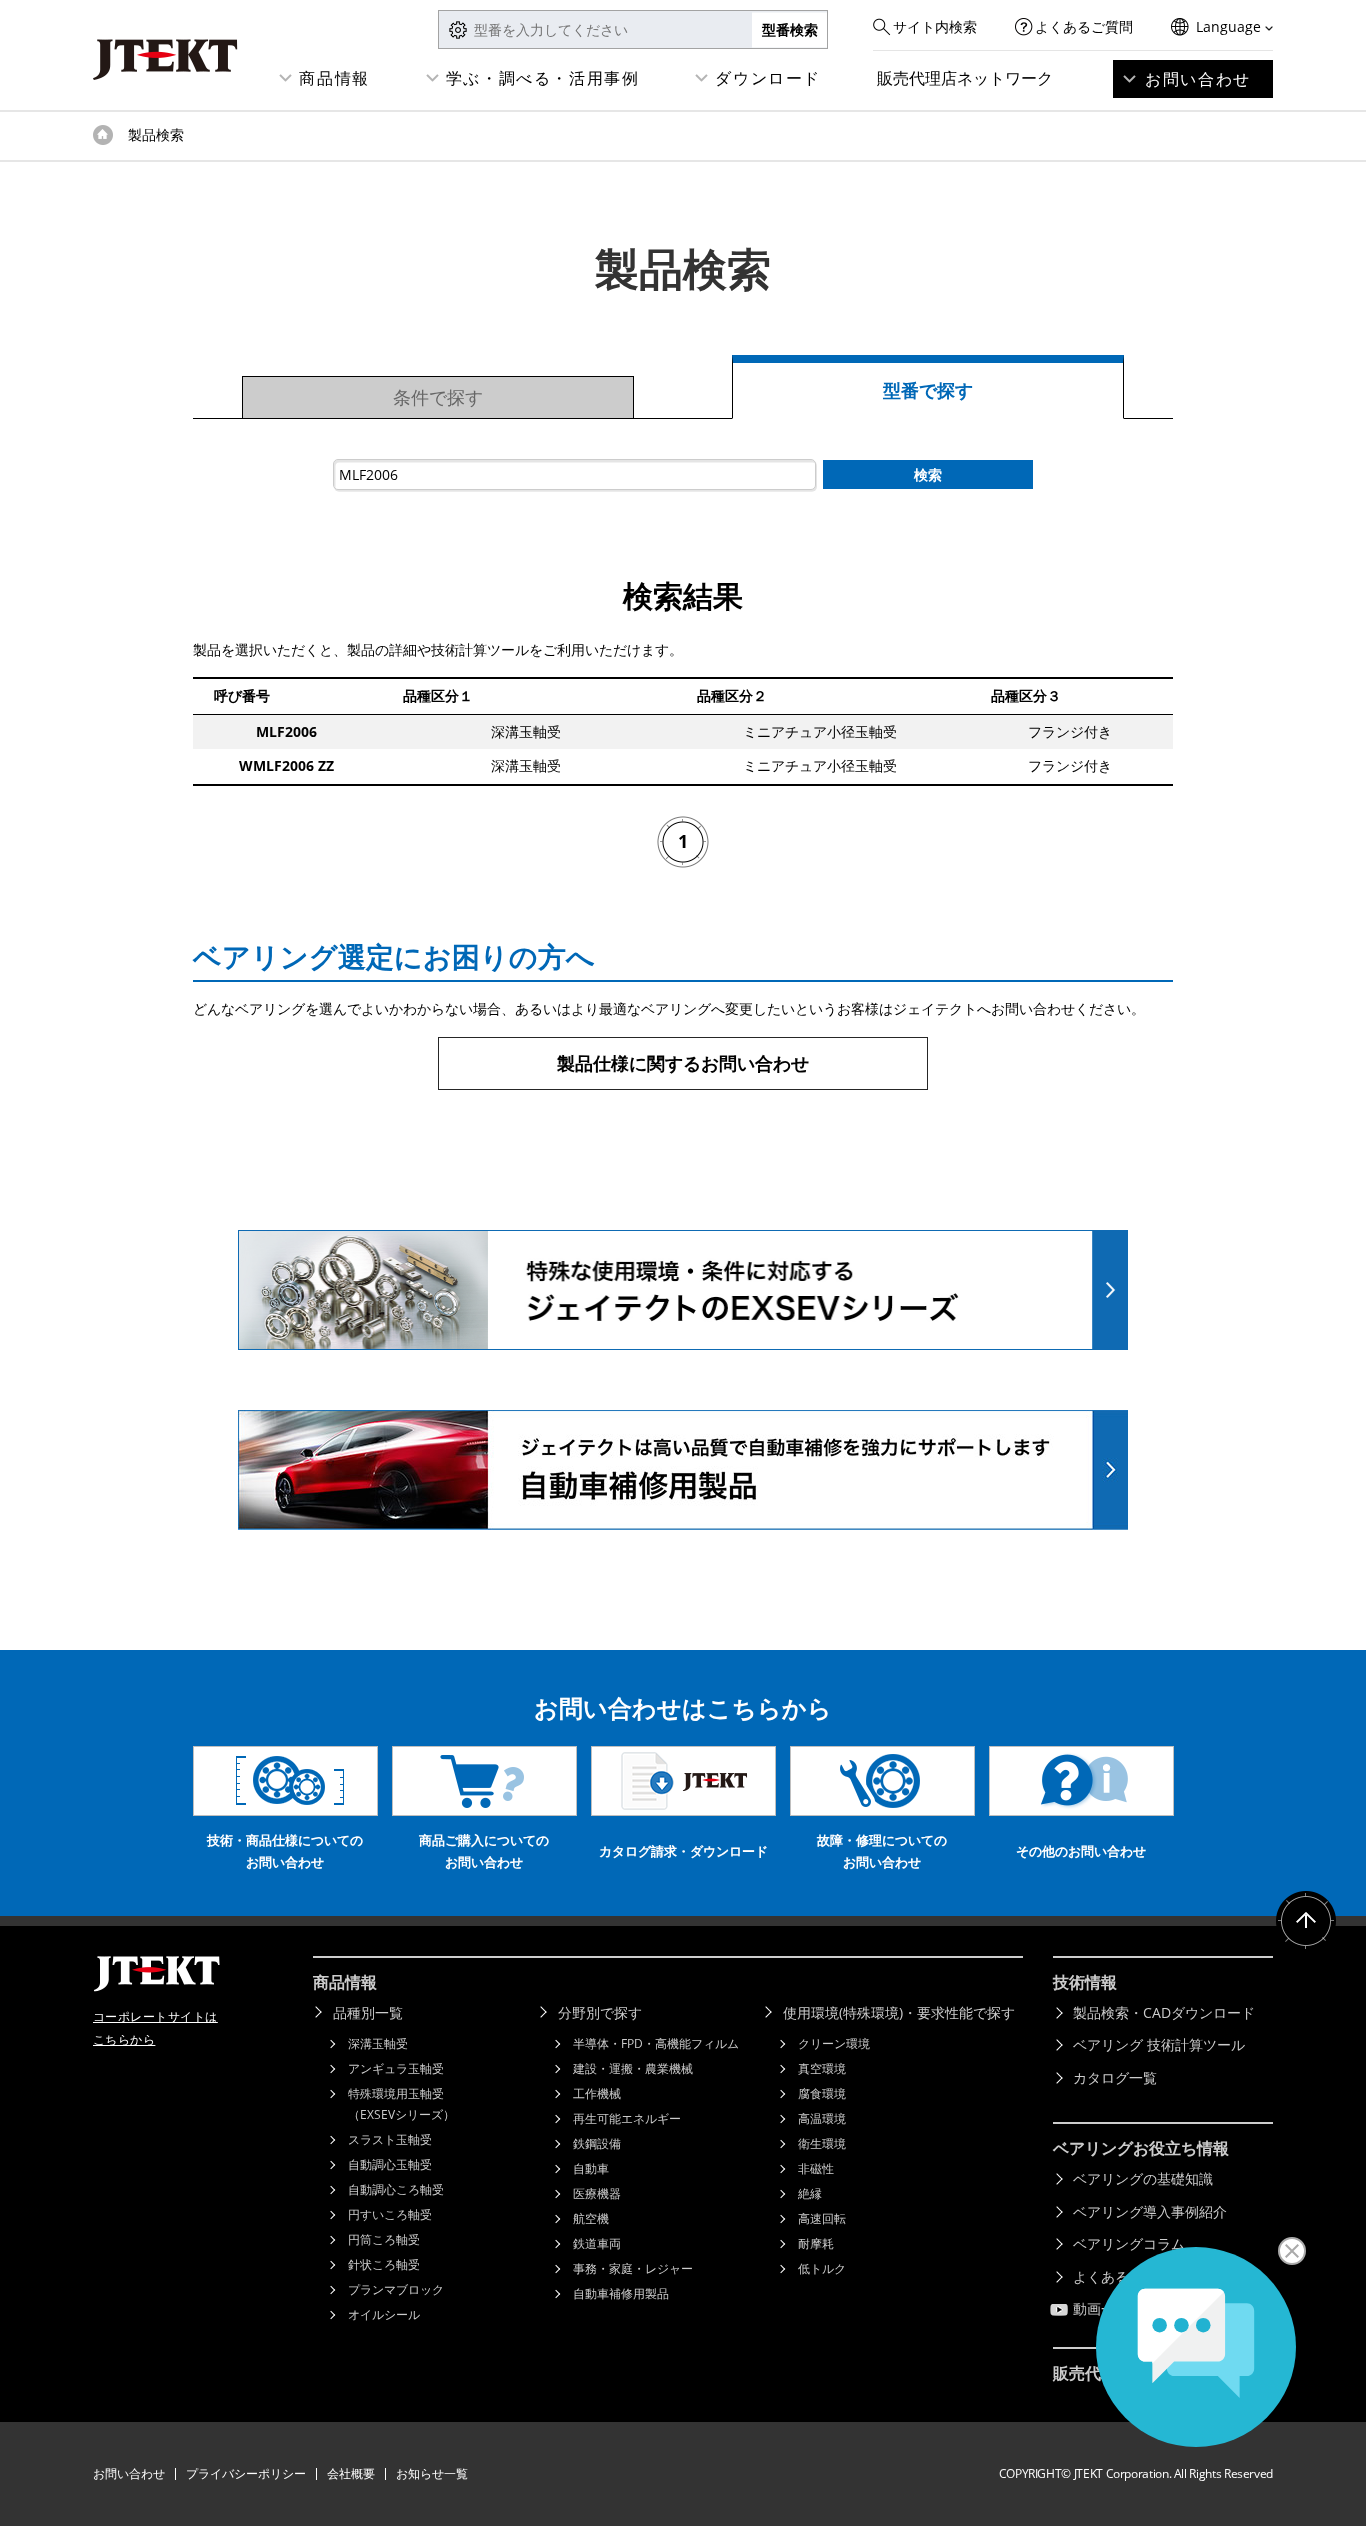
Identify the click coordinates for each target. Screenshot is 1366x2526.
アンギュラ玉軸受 (396, 2068)
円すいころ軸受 (390, 2214)
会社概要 (351, 2473)
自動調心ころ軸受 (396, 2189)
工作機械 (597, 2093)
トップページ (103, 135)
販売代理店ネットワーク (965, 78)
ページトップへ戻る (1306, 1921)
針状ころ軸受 (384, 2264)
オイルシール (384, 2314)
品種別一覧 (368, 2012)
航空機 (591, 2218)
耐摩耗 (816, 2243)
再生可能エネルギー (627, 2118)
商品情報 (334, 78)
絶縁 (810, 2193)
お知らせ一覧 (432, 2473)
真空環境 (822, 2068)
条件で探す (438, 397)
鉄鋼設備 (597, 2143)
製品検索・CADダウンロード (1164, 2012)
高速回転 (822, 2218)
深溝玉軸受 (378, 2043)
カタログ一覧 (1115, 2077)
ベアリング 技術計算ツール (1159, 2044)
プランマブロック (396, 2289)
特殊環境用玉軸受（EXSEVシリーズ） (401, 2104)
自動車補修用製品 (621, 2293)
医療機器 (597, 2193)
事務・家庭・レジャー (633, 2268)
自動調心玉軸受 (390, 2164)
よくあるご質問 (1084, 26)
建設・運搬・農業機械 (633, 2068)
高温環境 (822, 2118)
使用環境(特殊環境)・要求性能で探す (899, 2012)
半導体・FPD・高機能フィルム (656, 2043)
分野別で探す (600, 2012)
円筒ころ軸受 (384, 2239)
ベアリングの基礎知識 (1143, 2178)
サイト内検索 (935, 26)
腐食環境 (822, 2093)
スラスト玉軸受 (390, 2139)
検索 (928, 474)
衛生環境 (822, 2143)
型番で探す (928, 390)
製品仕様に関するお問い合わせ (683, 1063)
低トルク (822, 2268)
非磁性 (816, 2168)
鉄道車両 (597, 2243)
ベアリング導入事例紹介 (1150, 2211)
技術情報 (1085, 1982)
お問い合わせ (1198, 79)
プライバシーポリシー (246, 2473)
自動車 (591, 2168)
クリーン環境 (834, 2043)
